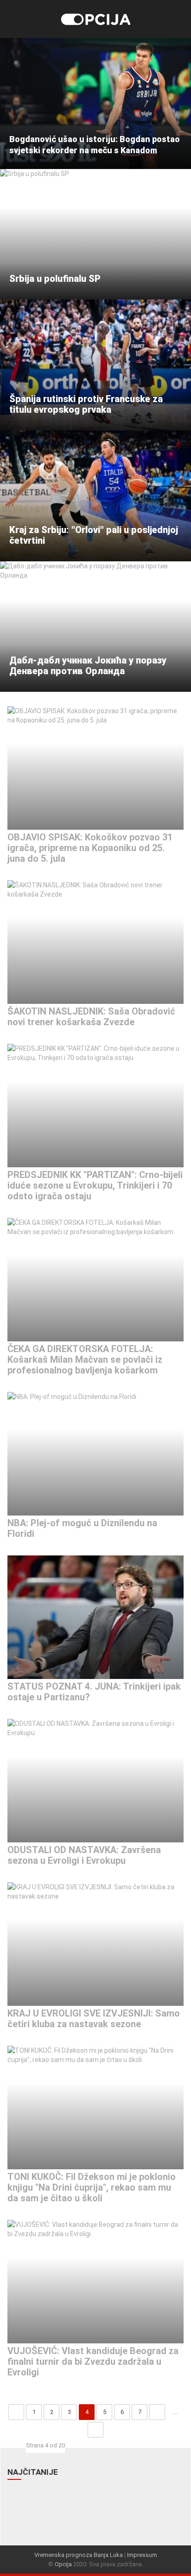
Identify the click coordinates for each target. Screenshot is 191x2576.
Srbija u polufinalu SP (55, 279)
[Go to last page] (95, 2430)
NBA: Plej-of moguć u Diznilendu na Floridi (82, 1528)
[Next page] (157, 2412)
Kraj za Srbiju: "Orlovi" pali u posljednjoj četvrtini (94, 535)
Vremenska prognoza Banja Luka (79, 2555)
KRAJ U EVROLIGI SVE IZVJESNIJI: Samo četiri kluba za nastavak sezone (94, 2019)
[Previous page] (16, 2412)
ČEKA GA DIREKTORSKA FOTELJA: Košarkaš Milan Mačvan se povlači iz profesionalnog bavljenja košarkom (85, 1360)
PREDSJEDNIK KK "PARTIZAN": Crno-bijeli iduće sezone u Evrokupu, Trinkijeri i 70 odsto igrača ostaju (95, 1185)
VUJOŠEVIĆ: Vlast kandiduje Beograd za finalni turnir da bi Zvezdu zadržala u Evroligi (93, 2361)
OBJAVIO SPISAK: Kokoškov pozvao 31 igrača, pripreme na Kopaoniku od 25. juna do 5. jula (90, 848)
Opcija (63, 2564)
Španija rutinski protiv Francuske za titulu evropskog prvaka (86, 404)
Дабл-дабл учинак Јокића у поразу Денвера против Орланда (88, 666)
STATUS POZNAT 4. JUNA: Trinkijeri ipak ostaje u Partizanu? (94, 1692)
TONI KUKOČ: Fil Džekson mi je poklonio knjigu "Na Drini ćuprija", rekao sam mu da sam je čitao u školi (92, 2187)
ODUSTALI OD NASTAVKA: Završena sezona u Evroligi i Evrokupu (84, 1855)
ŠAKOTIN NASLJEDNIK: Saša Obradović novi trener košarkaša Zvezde (91, 1017)
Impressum (142, 2555)
